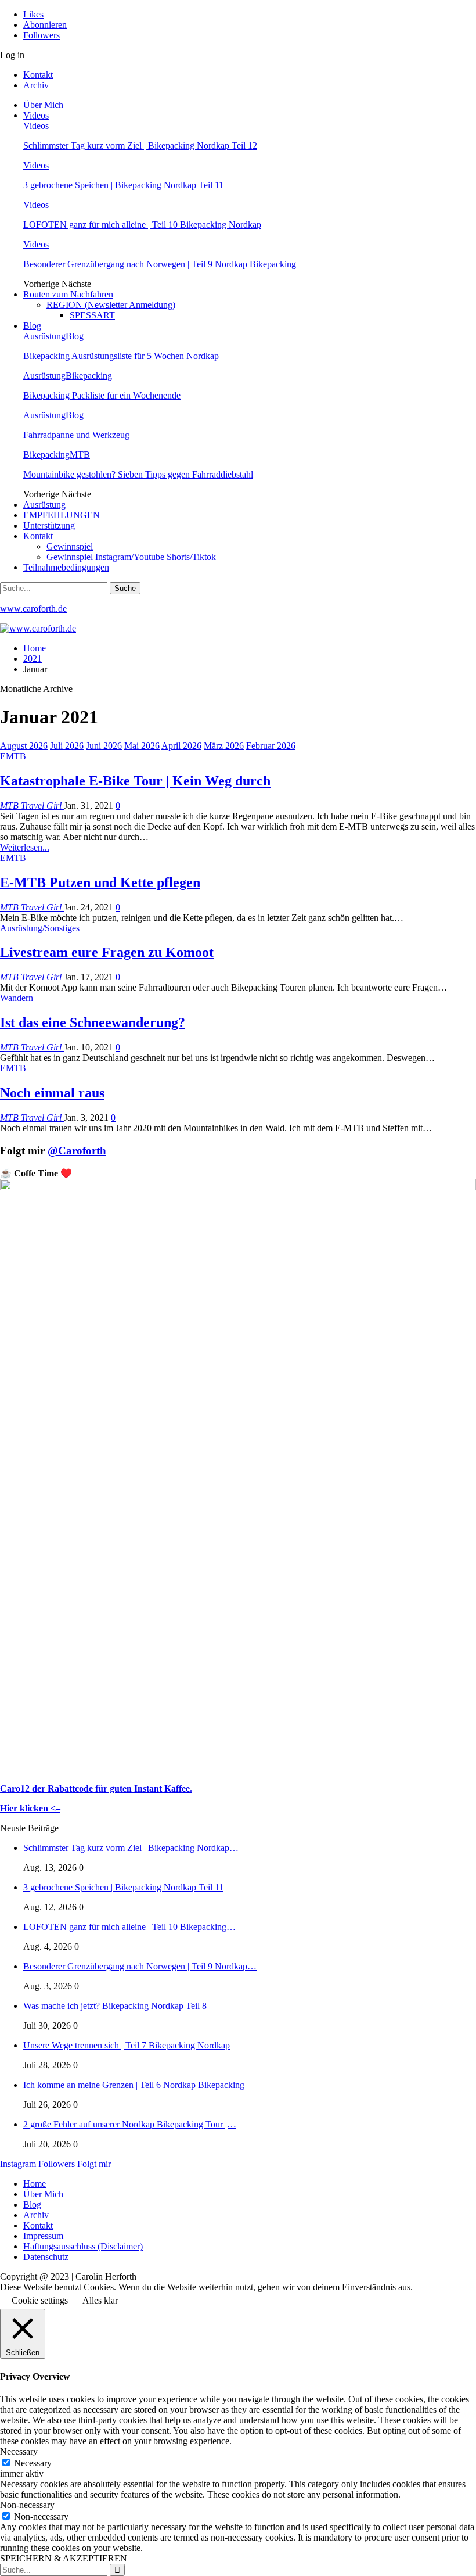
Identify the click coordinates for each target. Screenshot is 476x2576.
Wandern (17, 998)
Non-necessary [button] (27, 2505)
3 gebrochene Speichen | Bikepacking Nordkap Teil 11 (123, 185)
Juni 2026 (104, 746)
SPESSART (92, 315)
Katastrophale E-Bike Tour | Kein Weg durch (135, 781)
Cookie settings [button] (40, 2300)
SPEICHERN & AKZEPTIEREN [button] (64, 2558)
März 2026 (224, 746)
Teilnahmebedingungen (66, 567)
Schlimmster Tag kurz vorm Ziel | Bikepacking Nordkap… (131, 1848)
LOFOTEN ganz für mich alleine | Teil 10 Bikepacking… (129, 1927)
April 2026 (181, 746)
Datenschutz (46, 2257)
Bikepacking (89, 376)
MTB (80, 455)
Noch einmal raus (52, 1093)
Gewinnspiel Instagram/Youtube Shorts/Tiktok (131, 557)
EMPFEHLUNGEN (62, 515)
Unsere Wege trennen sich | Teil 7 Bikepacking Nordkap (127, 2045)
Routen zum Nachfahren (68, 294)
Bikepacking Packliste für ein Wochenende (102, 395)
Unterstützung (49, 525)
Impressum (43, 2236)
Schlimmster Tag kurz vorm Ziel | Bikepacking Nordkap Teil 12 (140, 146)
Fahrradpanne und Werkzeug (76, 435)
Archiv (36, 85)
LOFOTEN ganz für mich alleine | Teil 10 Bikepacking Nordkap (142, 225)
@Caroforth (77, 1151)
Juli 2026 (67, 746)
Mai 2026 (142, 746)
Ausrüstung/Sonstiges (40, 928)
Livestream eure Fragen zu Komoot (107, 952)
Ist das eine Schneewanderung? (93, 1022)
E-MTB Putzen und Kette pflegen (100, 882)
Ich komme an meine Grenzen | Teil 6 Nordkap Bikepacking (134, 2085)
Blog (32, 326)
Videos (36, 115)
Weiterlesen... (25, 847)
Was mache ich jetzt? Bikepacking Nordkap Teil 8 (115, 2006)
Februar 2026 (271, 746)
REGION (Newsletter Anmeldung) (111, 305)
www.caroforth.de (33, 609)
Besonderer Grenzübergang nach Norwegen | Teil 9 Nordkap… (140, 1966)
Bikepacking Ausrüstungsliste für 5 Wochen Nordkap (121, 356)
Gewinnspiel (70, 546)
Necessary (33, 2463)
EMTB (13, 756)
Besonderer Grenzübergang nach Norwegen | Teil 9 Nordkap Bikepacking (160, 264)
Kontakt (38, 75)
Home (35, 2184)
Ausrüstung (44, 336)
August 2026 (24, 746)
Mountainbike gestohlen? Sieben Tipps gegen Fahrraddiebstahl (138, 474)
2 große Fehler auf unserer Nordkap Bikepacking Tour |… (130, 2124)
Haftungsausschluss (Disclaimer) (83, 2246)
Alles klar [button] (100, 2300)
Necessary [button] (19, 2451)
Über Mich (43, 105)
